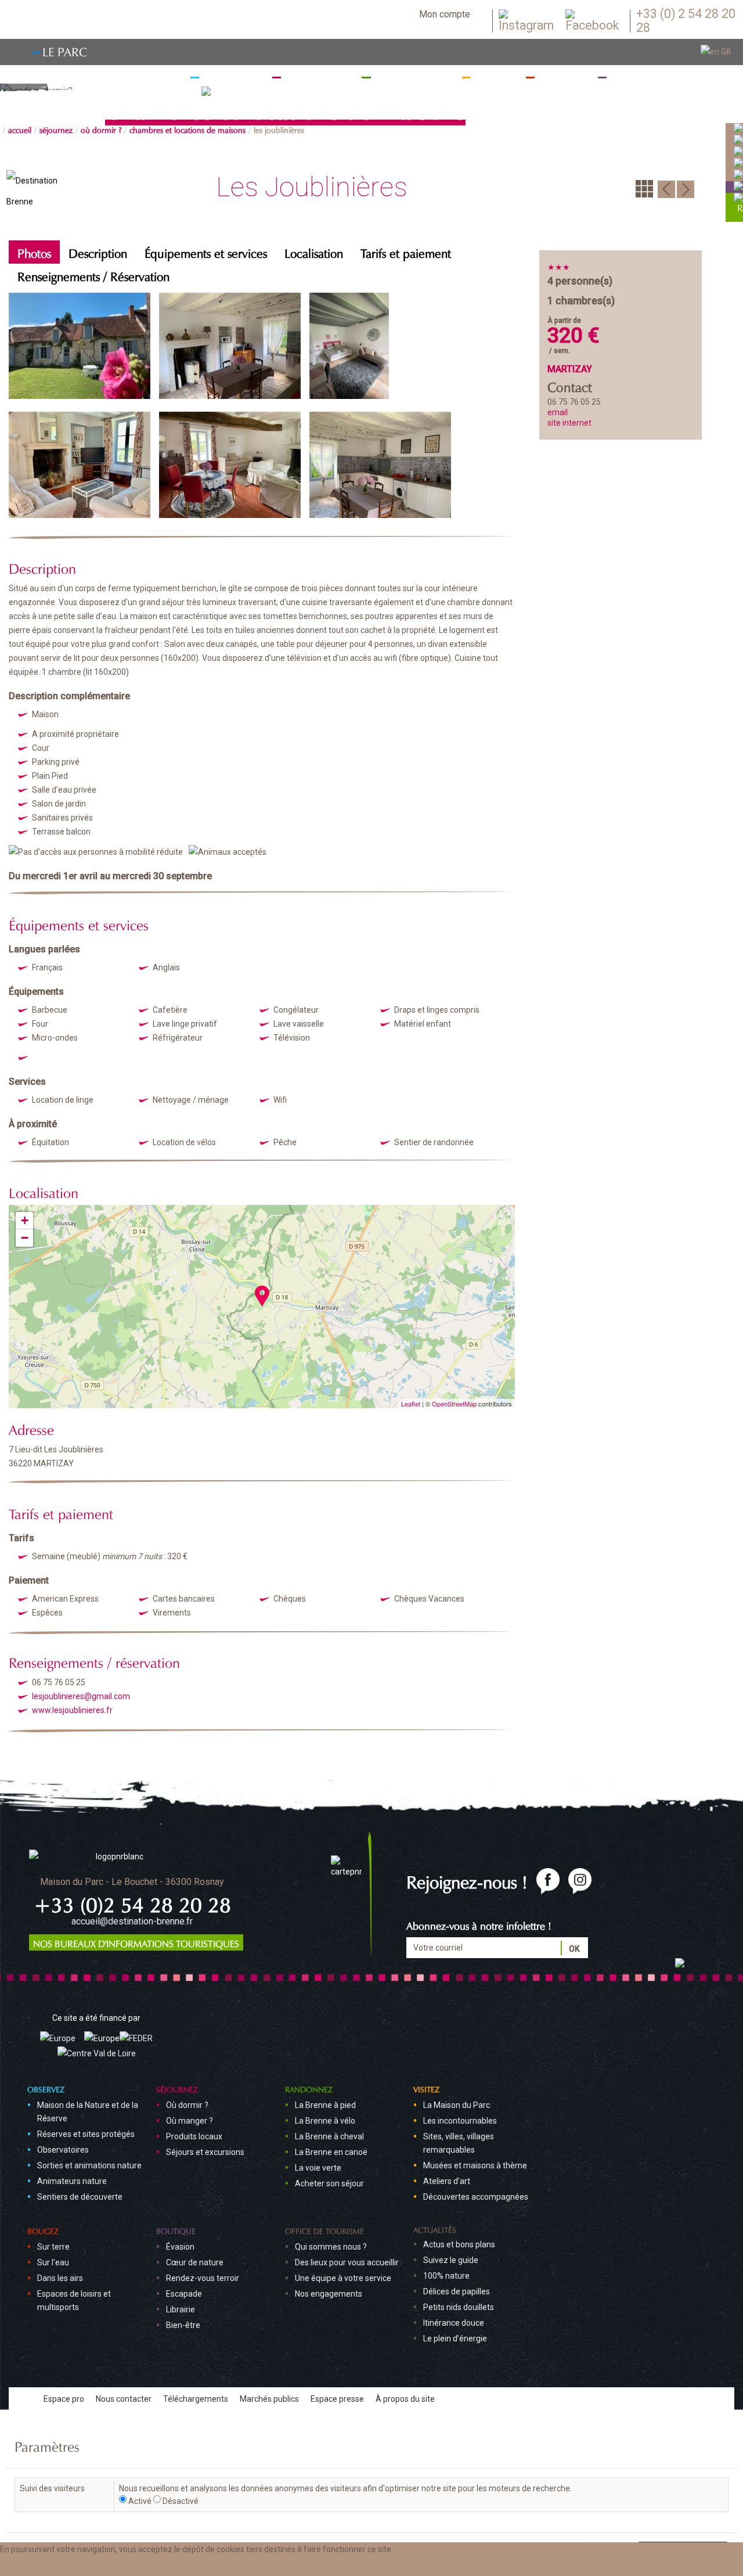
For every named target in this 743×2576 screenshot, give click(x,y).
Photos (34, 252)
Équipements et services (206, 252)
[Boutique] (738, 186)
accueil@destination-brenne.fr (132, 1921)
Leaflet (411, 1404)
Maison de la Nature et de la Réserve (88, 2112)
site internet (569, 423)
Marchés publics (269, 2399)
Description (98, 252)
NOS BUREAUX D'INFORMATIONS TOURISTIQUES (136, 1942)
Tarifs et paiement (406, 252)
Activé (140, 2501)
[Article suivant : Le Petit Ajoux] (686, 188)
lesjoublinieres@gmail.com (81, 1696)
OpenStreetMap (454, 1404)
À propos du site (405, 2399)
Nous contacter (124, 2399)
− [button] (25, 1238)
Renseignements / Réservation (93, 275)
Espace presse (337, 2399)
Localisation (314, 252)
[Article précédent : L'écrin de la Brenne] (666, 188)
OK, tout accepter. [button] (40, 2566)
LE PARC (65, 50)
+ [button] (25, 1220)
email (558, 412)
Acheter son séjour (329, 2183)
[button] (117, 2566)
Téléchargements (196, 2399)
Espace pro (64, 2399)
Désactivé (181, 2501)
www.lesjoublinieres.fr (72, 1710)
